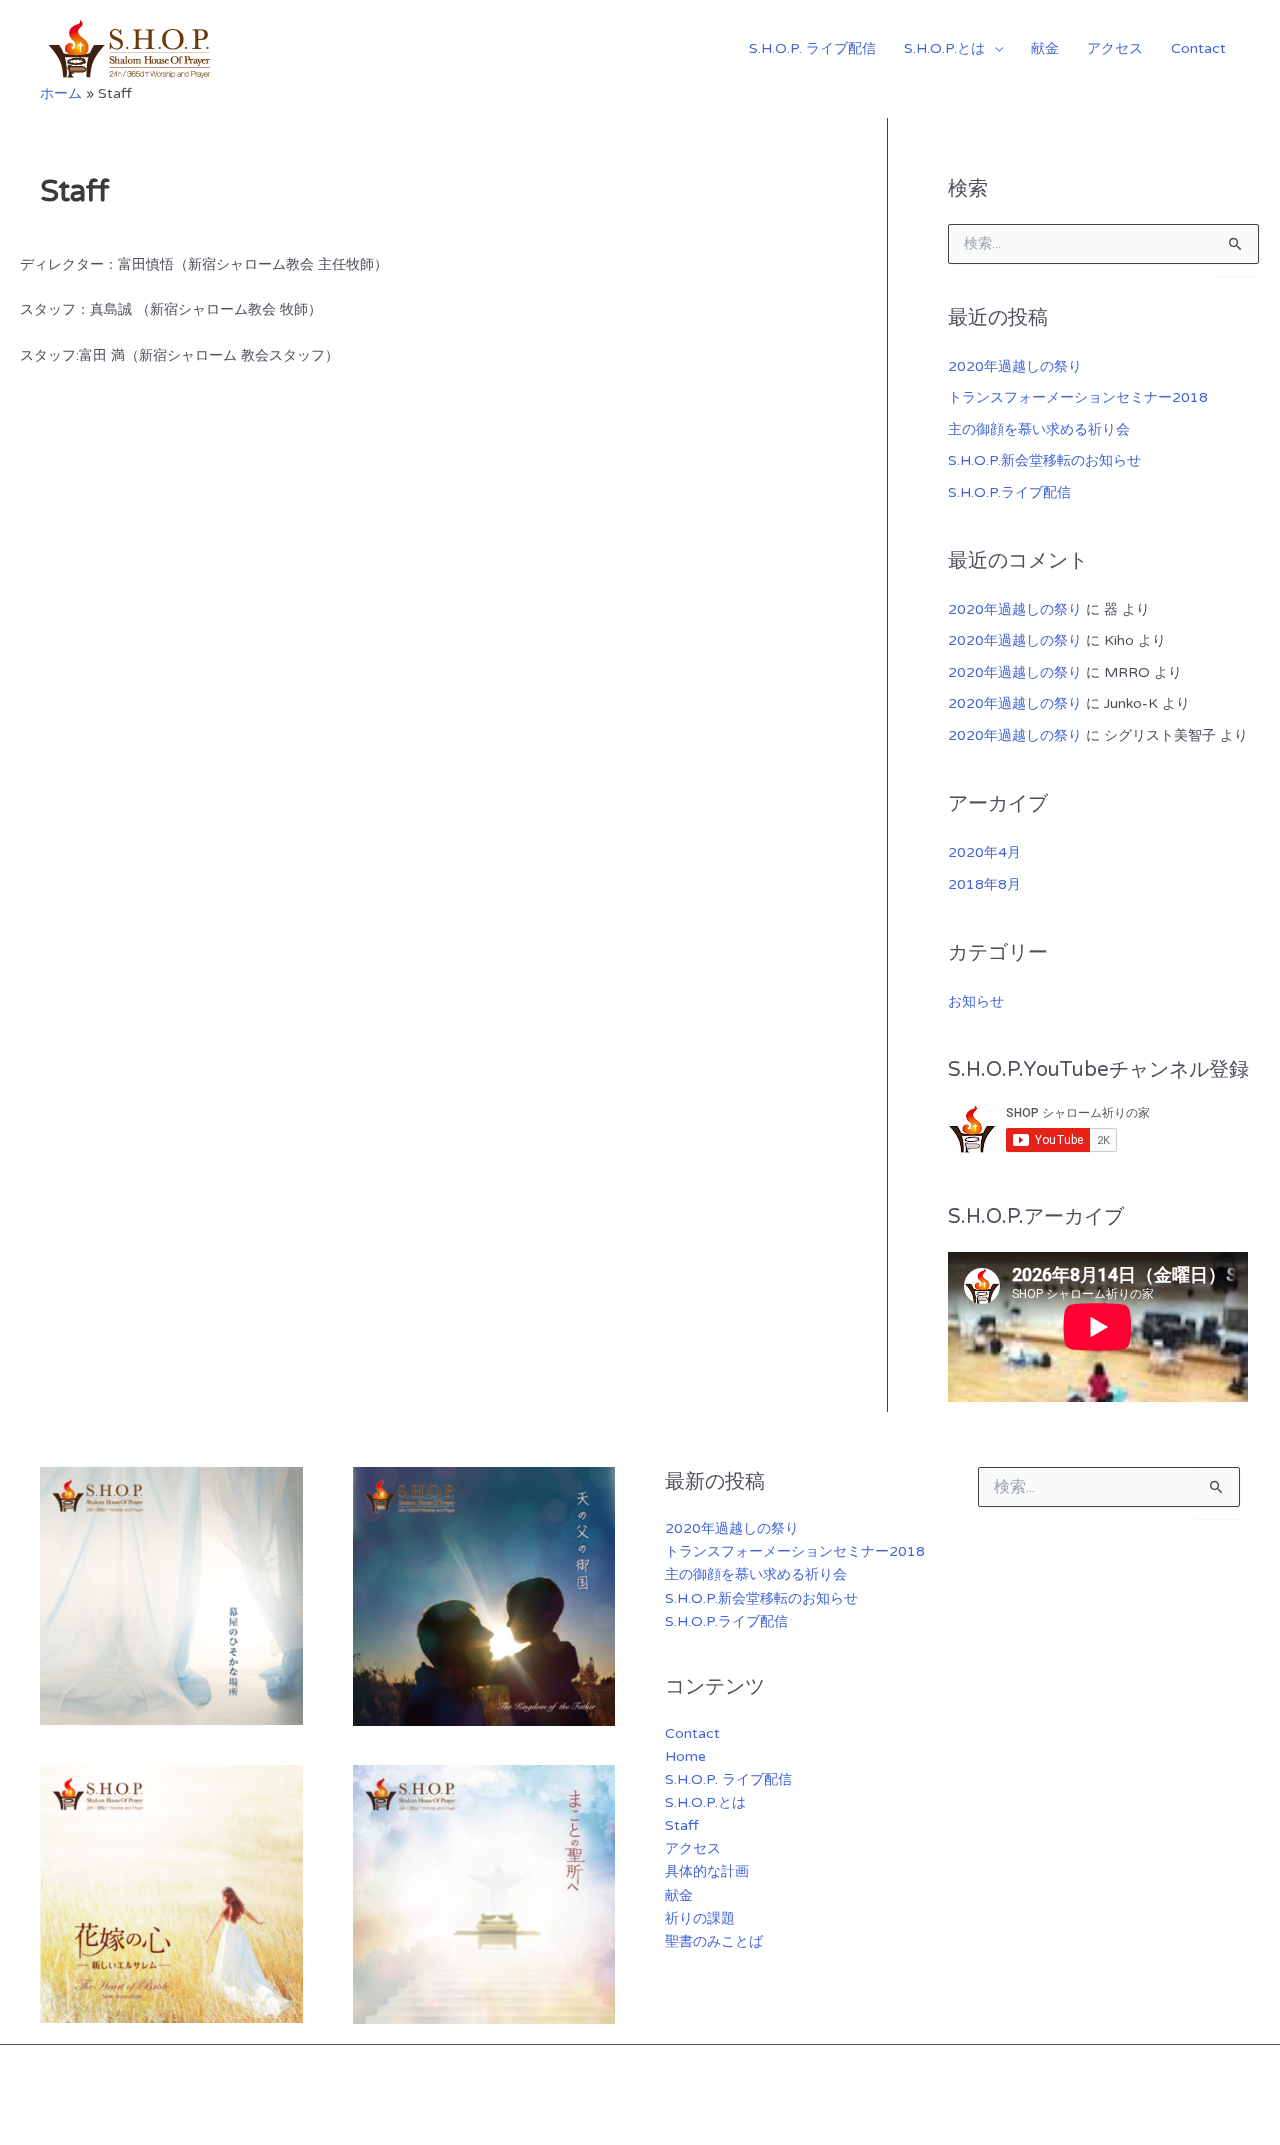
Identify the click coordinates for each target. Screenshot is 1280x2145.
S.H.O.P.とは (944, 48)
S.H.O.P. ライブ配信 (812, 48)
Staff (682, 1825)
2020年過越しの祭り (1015, 366)
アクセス (1115, 48)
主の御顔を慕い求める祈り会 (1039, 429)
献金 (1045, 48)
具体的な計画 (707, 1871)
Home (685, 1756)
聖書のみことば (714, 1941)
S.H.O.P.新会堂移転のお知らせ (1044, 460)
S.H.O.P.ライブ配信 (1009, 492)
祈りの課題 (700, 1918)
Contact (1198, 48)
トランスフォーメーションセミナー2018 (1078, 397)
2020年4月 (984, 852)
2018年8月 (984, 884)
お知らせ (976, 1001)
